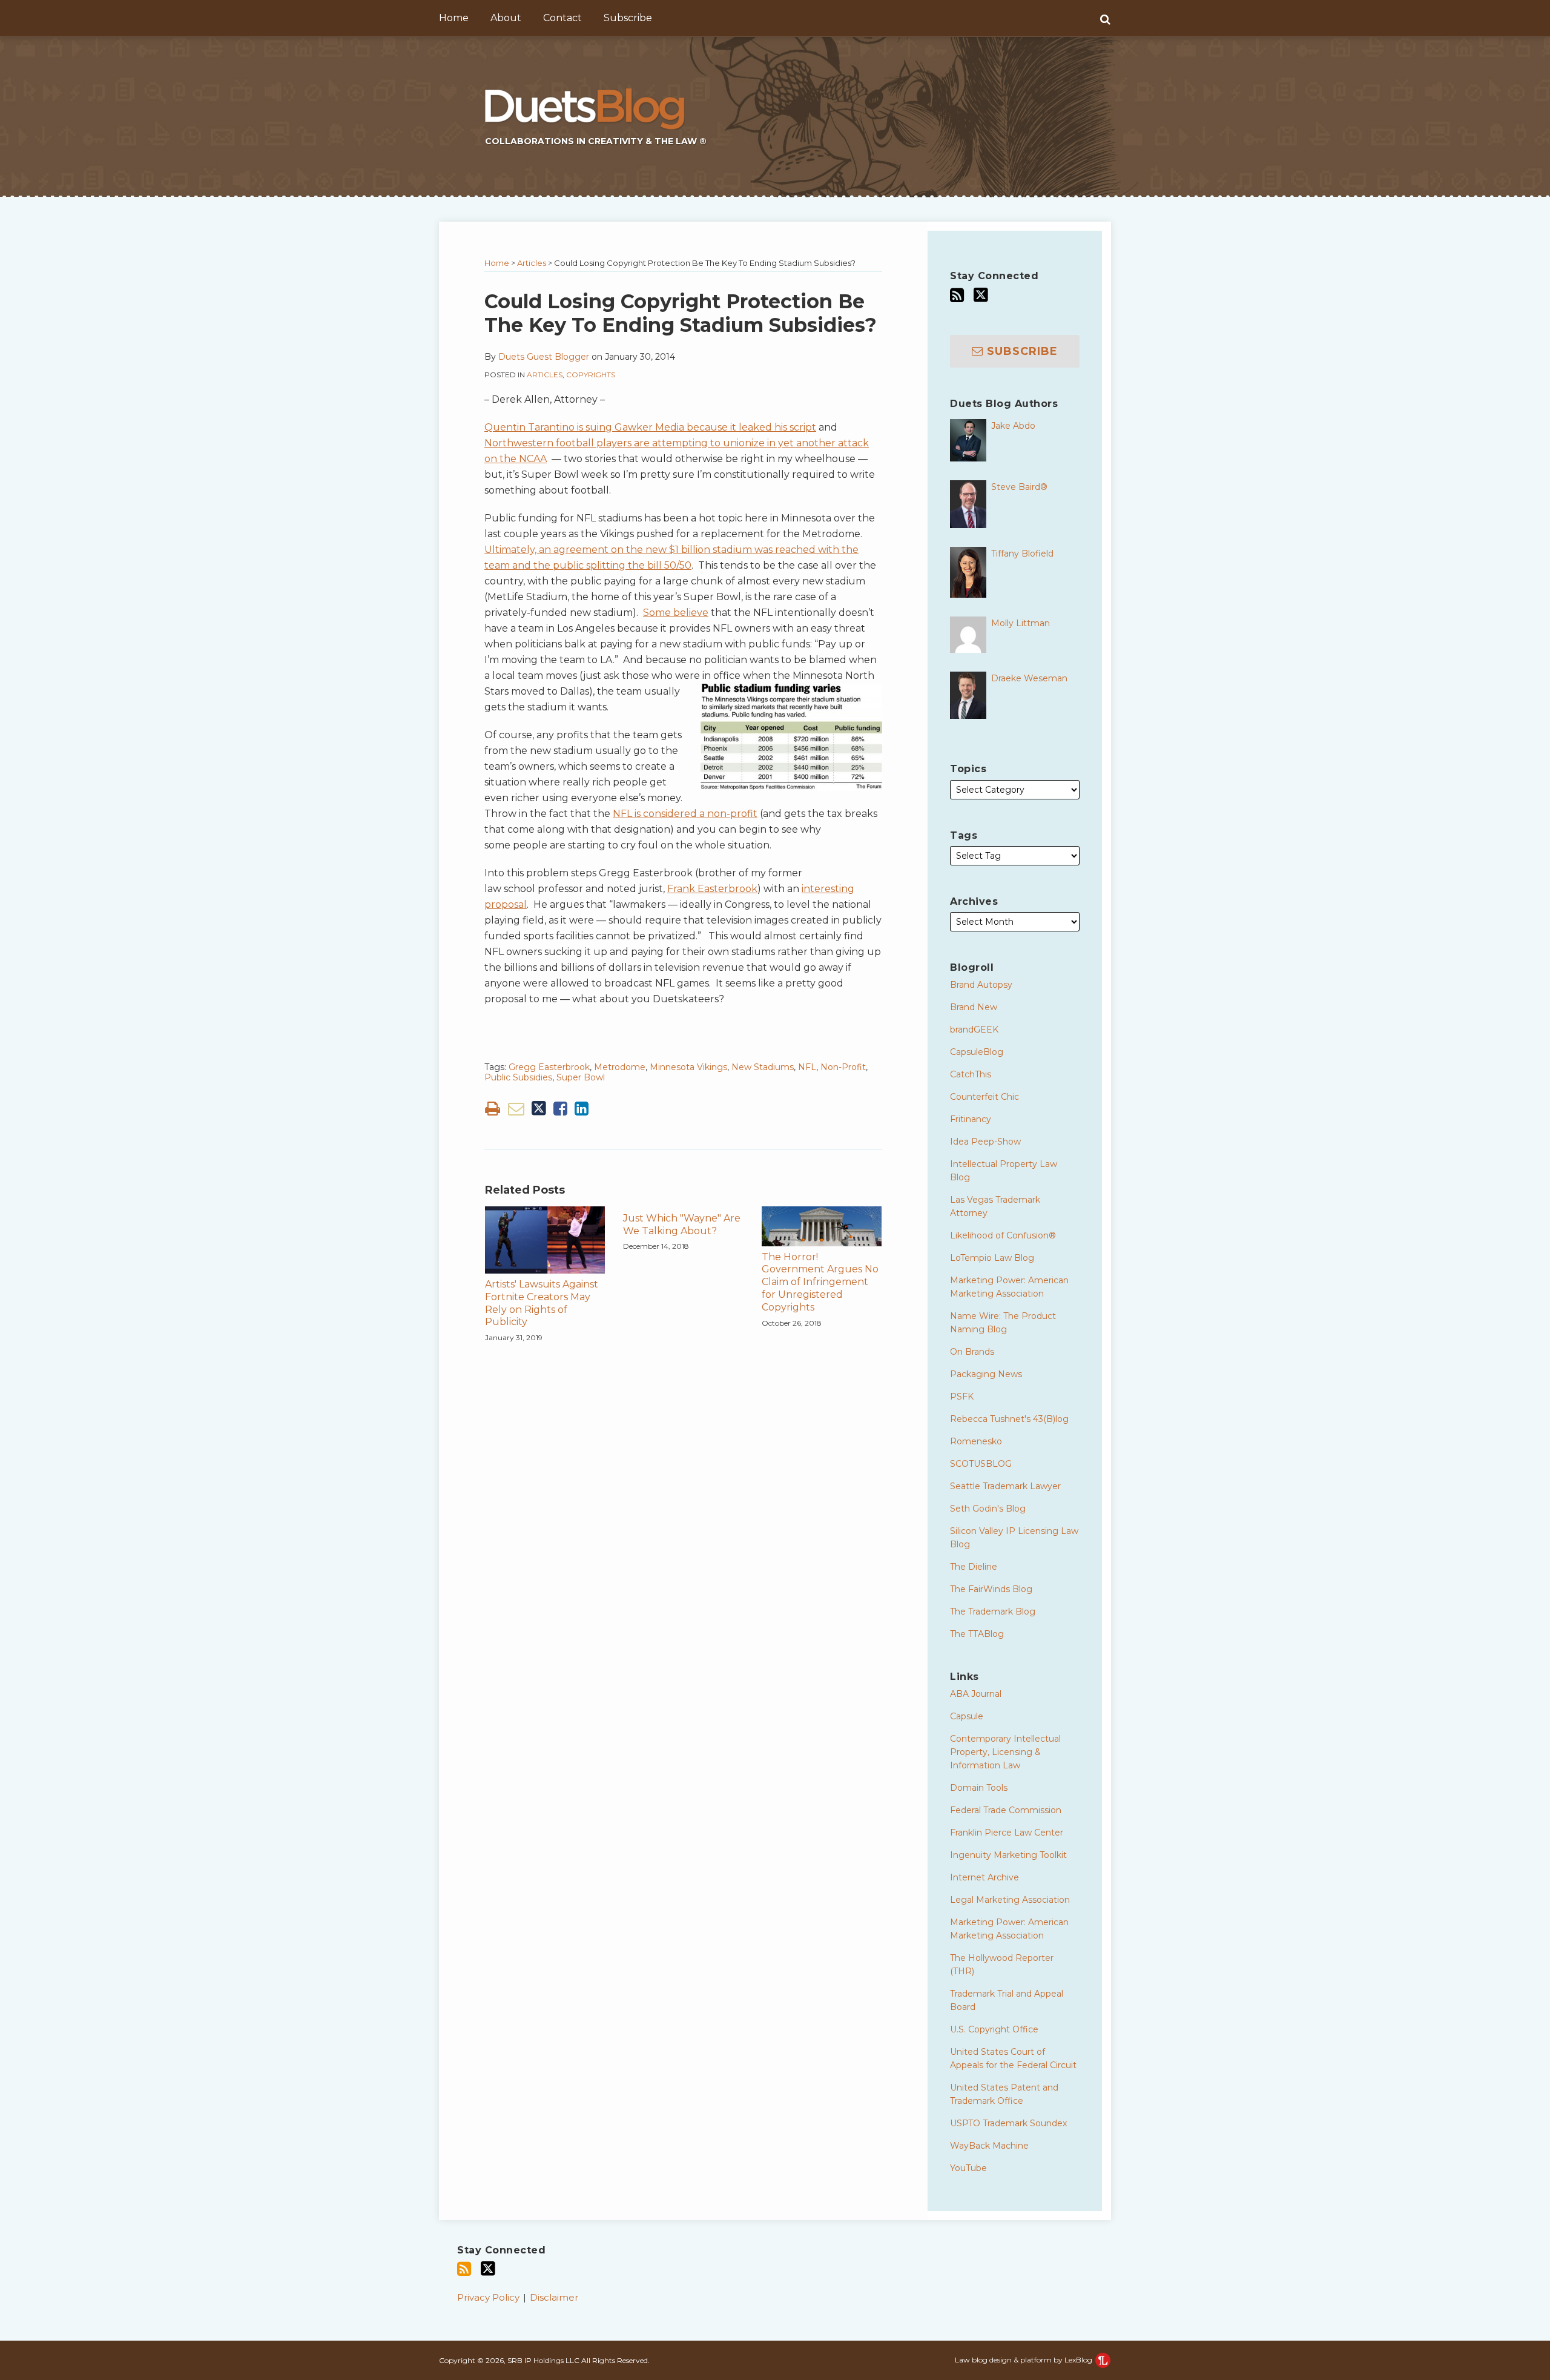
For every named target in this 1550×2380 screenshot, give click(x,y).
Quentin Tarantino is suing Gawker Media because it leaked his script (650, 427)
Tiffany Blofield (1022, 554)
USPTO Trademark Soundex (1008, 2123)
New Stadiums (763, 1067)
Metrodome (620, 1067)
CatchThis (971, 1074)
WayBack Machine (989, 2146)
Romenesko (976, 1441)
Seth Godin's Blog (988, 1509)
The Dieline (974, 1567)
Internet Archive (984, 1877)
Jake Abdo (1013, 426)
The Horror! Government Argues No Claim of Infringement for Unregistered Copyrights (820, 1282)
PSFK (962, 1397)
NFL (807, 1067)
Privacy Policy (488, 2297)
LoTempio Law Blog (992, 1258)
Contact (562, 18)
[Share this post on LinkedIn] (582, 1109)
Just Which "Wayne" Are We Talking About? (682, 1225)
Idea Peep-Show (985, 1142)
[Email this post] (516, 1109)
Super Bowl (581, 1077)
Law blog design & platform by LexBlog (1024, 2360)
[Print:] (493, 1109)
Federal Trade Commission (1006, 1810)
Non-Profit (843, 1067)
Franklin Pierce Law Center (1007, 1833)
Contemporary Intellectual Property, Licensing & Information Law (1005, 1752)
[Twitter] (981, 295)
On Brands (972, 1352)
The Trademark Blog (993, 1611)
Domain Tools (979, 1788)
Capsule (967, 1716)
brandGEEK (974, 1030)
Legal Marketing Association (1010, 1900)
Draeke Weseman (1029, 678)
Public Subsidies (518, 1077)
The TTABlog (977, 1634)
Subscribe (628, 18)
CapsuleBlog (977, 1052)
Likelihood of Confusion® (1003, 1235)
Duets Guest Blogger (544, 357)
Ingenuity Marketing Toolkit (1008, 1855)
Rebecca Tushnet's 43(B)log (1009, 1419)
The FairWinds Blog (991, 1589)
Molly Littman (1021, 623)
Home (454, 18)
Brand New (974, 1007)
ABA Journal (976, 1694)
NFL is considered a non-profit (685, 814)
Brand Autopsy (981, 985)
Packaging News (986, 1374)
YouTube (968, 2168)
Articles (532, 263)
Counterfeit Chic (984, 1097)
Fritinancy (971, 1119)
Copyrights (591, 375)
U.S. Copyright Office (994, 2029)
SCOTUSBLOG (981, 1464)
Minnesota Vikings (688, 1067)
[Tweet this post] (539, 1109)
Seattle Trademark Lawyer (1005, 1486)
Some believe (676, 613)
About (506, 18)
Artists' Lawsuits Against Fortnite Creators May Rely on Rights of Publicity (542, 1303)
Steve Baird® (1019, 487)
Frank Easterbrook (712, 889)
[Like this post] (560, 1109)
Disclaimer (554, 2297)
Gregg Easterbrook (549, 1067)
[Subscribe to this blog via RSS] (957, 295)
